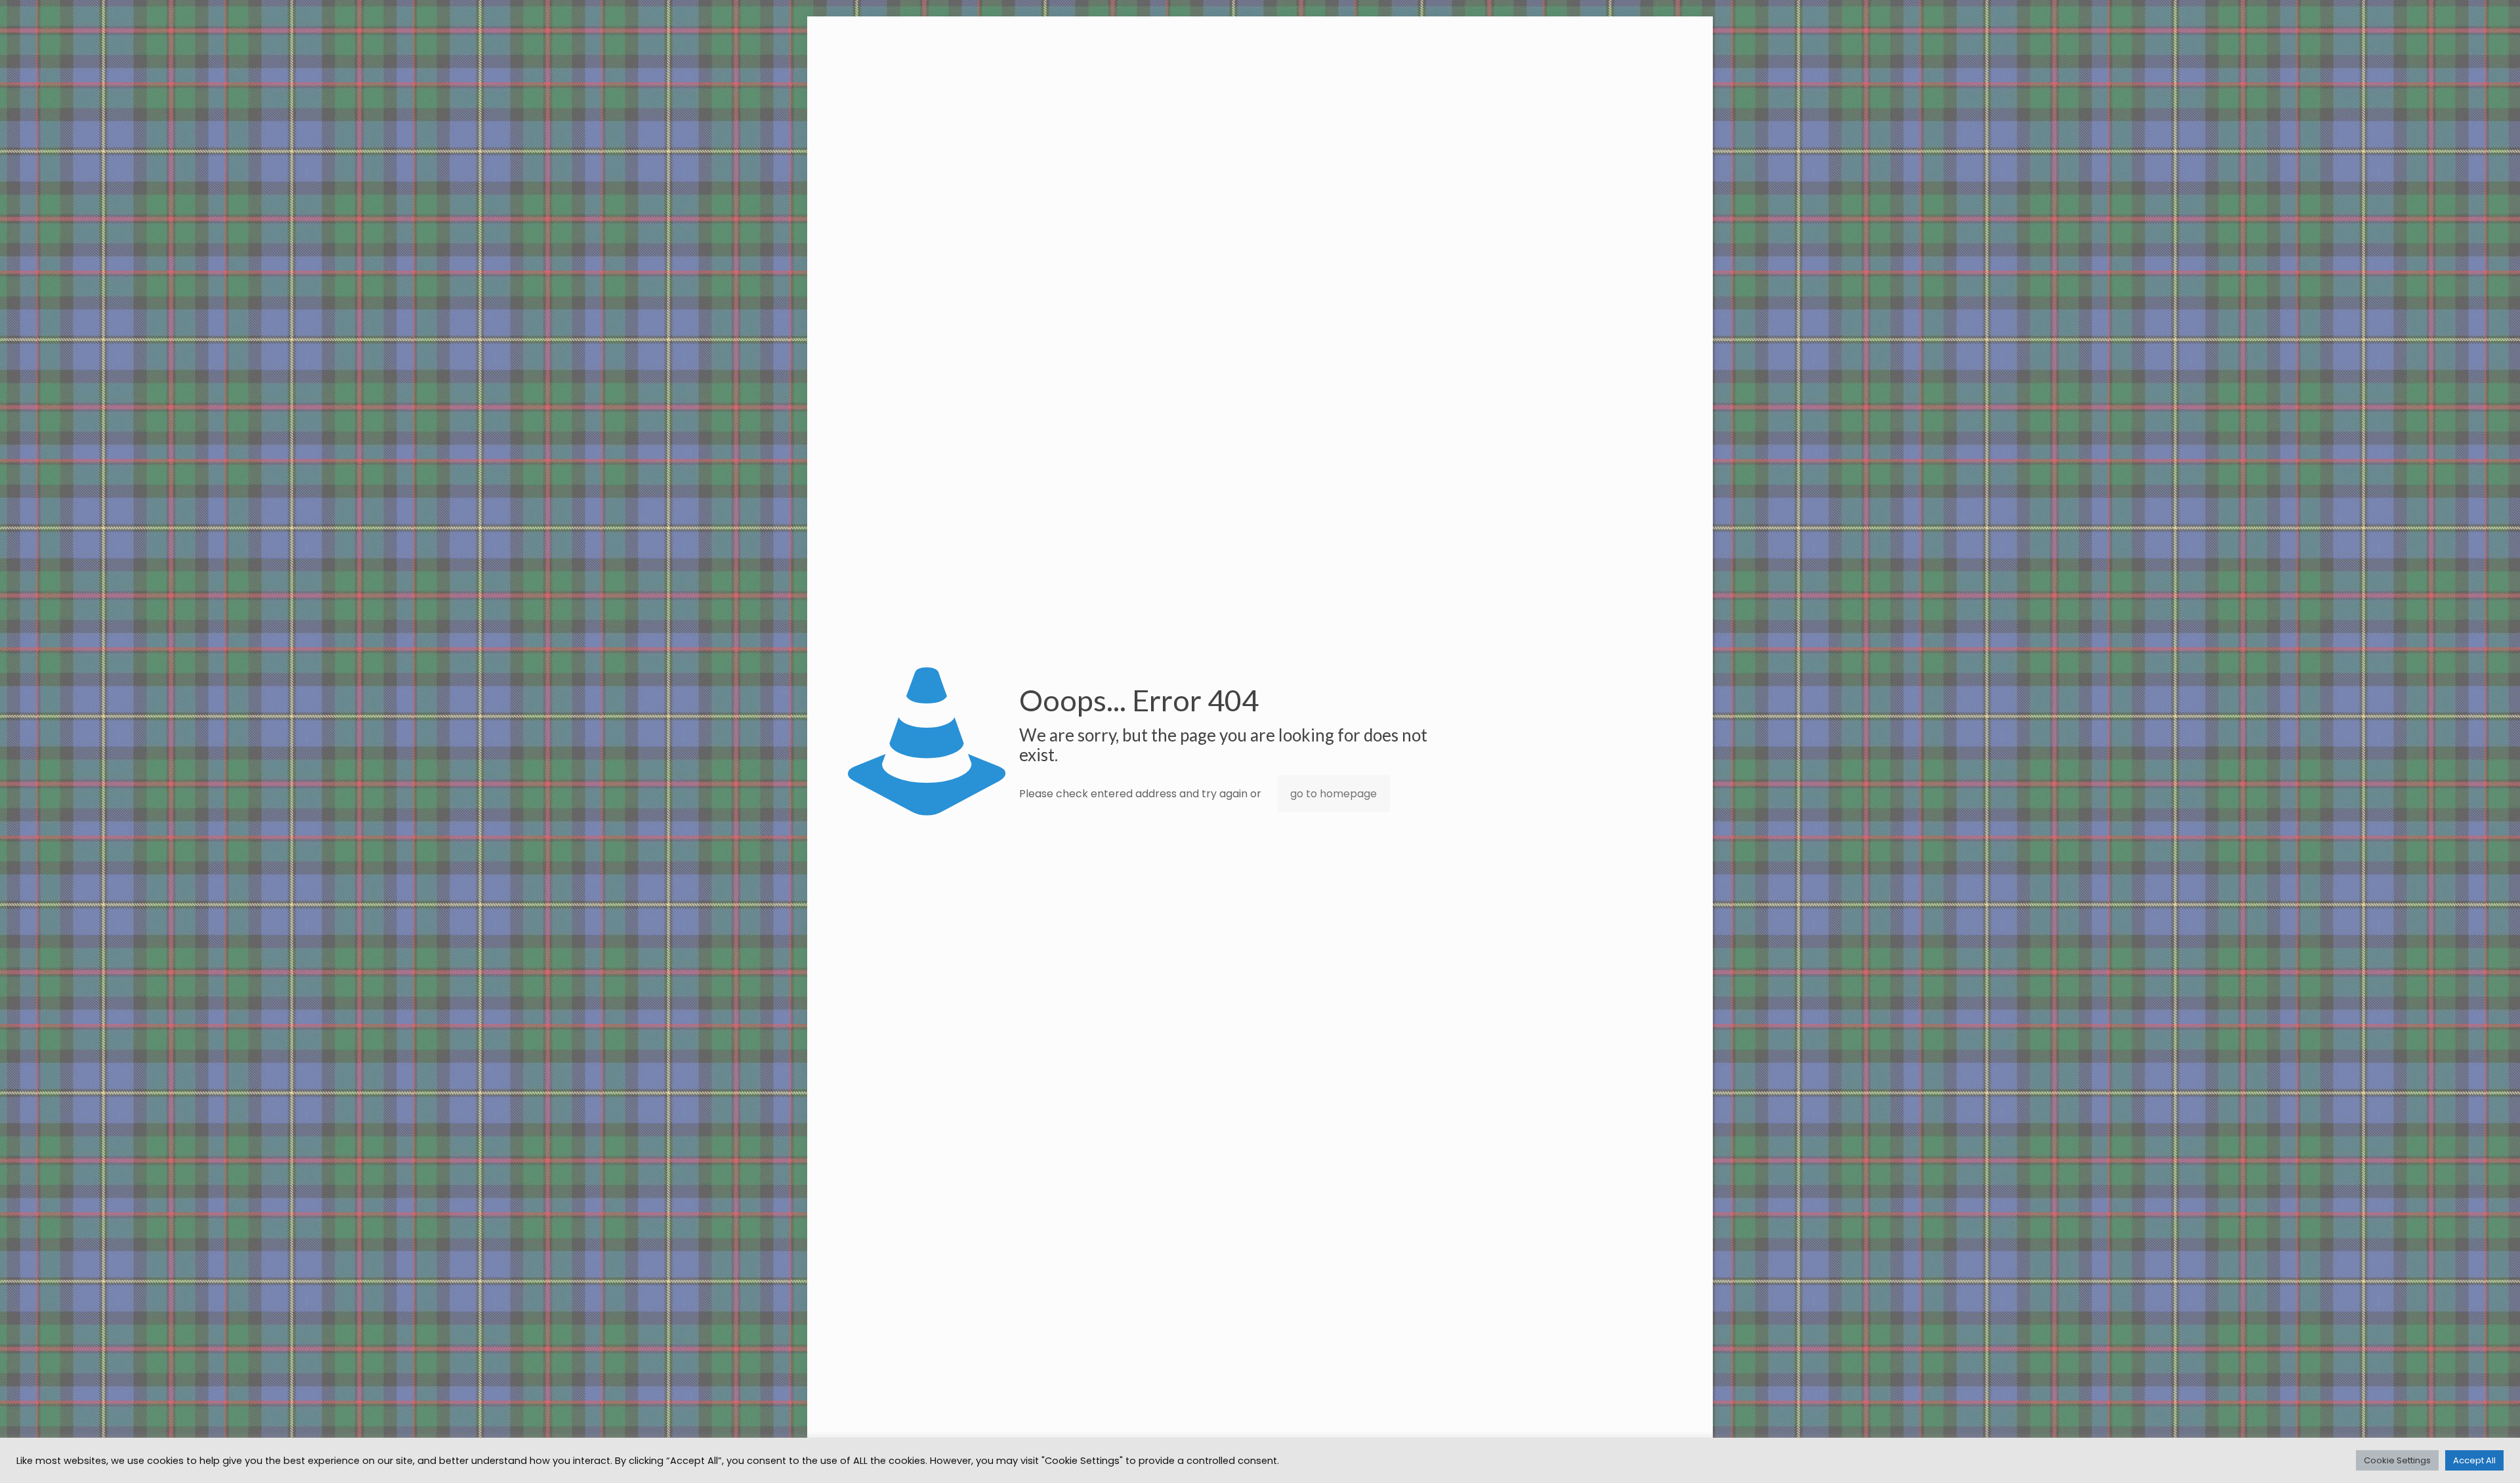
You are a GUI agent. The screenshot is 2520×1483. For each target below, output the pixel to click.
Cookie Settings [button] (2397, 1460)
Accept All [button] (2474, 1460)
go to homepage (1333, 794)
